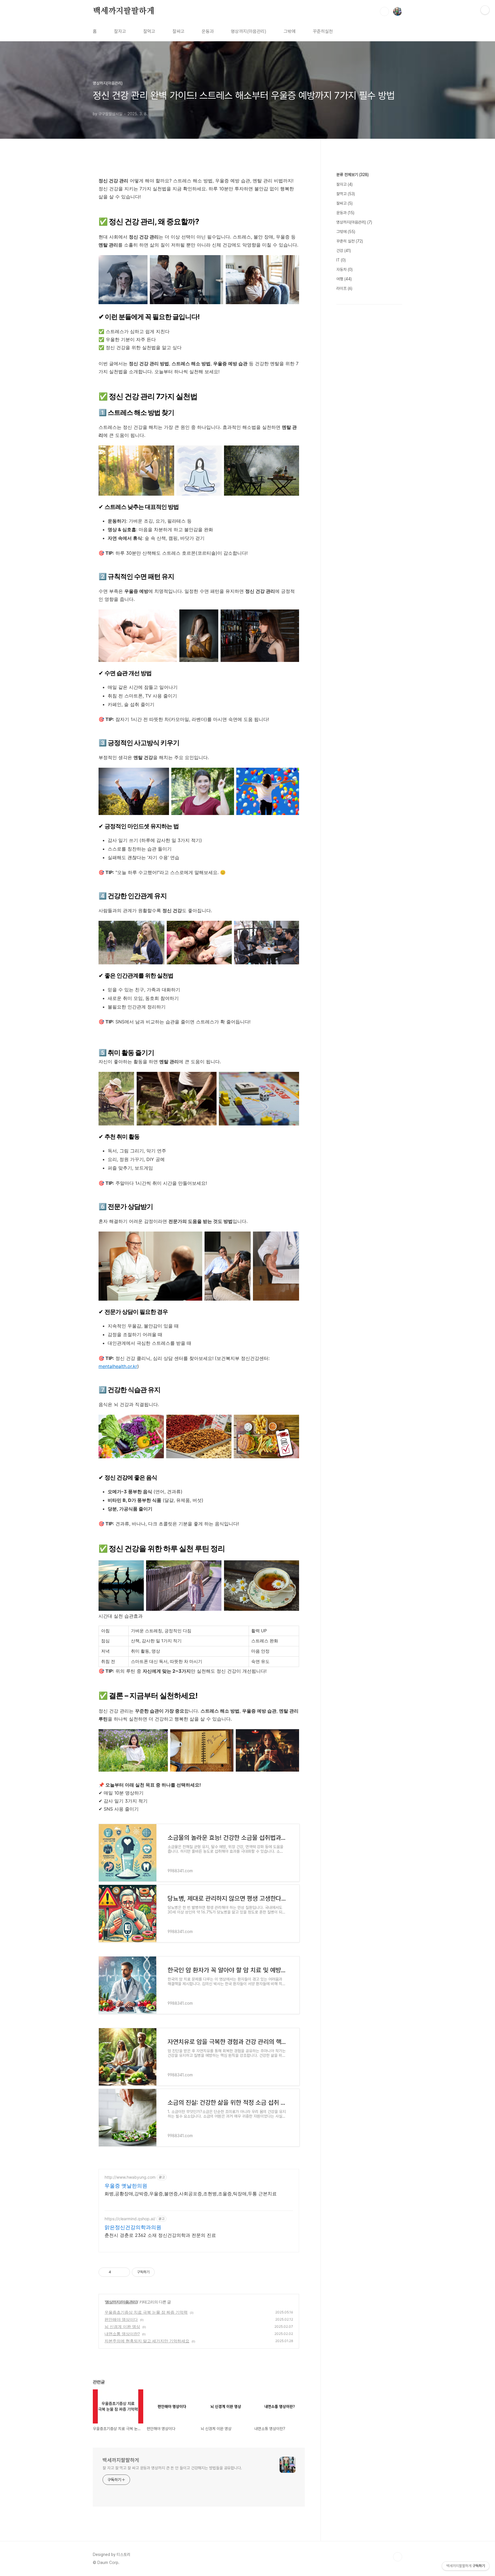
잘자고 (120, 31)
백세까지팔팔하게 (123, 11)
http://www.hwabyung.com (130, 2177)
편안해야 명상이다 (121, 2319)
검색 (384, 11)
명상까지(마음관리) (249, 31)
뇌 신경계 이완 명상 (122, 2326)
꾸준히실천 (323, 31)
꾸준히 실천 (350, 241)
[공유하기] (116, 2272)
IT (341, 260)
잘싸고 (178, 31)
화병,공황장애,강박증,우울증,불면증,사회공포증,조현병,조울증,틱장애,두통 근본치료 (191, 2194)
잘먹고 (149, 31)
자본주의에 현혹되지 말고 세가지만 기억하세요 (147, 2341)
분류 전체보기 (352, 175)
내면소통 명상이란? (122, 2334)
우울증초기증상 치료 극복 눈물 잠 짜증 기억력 (146, 2312)
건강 (344, 251)
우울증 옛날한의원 (126, 2186)
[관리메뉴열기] (485, 10)
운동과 (208, 31)
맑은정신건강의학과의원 (133, 2227)
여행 (344, 279)
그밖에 (290, 31)
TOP (398, 2557)
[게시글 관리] (124, 2272)
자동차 (344, 269)
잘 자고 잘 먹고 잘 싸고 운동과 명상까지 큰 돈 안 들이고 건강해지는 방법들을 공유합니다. (172, 2468)
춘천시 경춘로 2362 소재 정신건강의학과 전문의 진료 (160, 2235)
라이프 (344, 288)
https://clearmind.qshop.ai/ (130, 2219)
